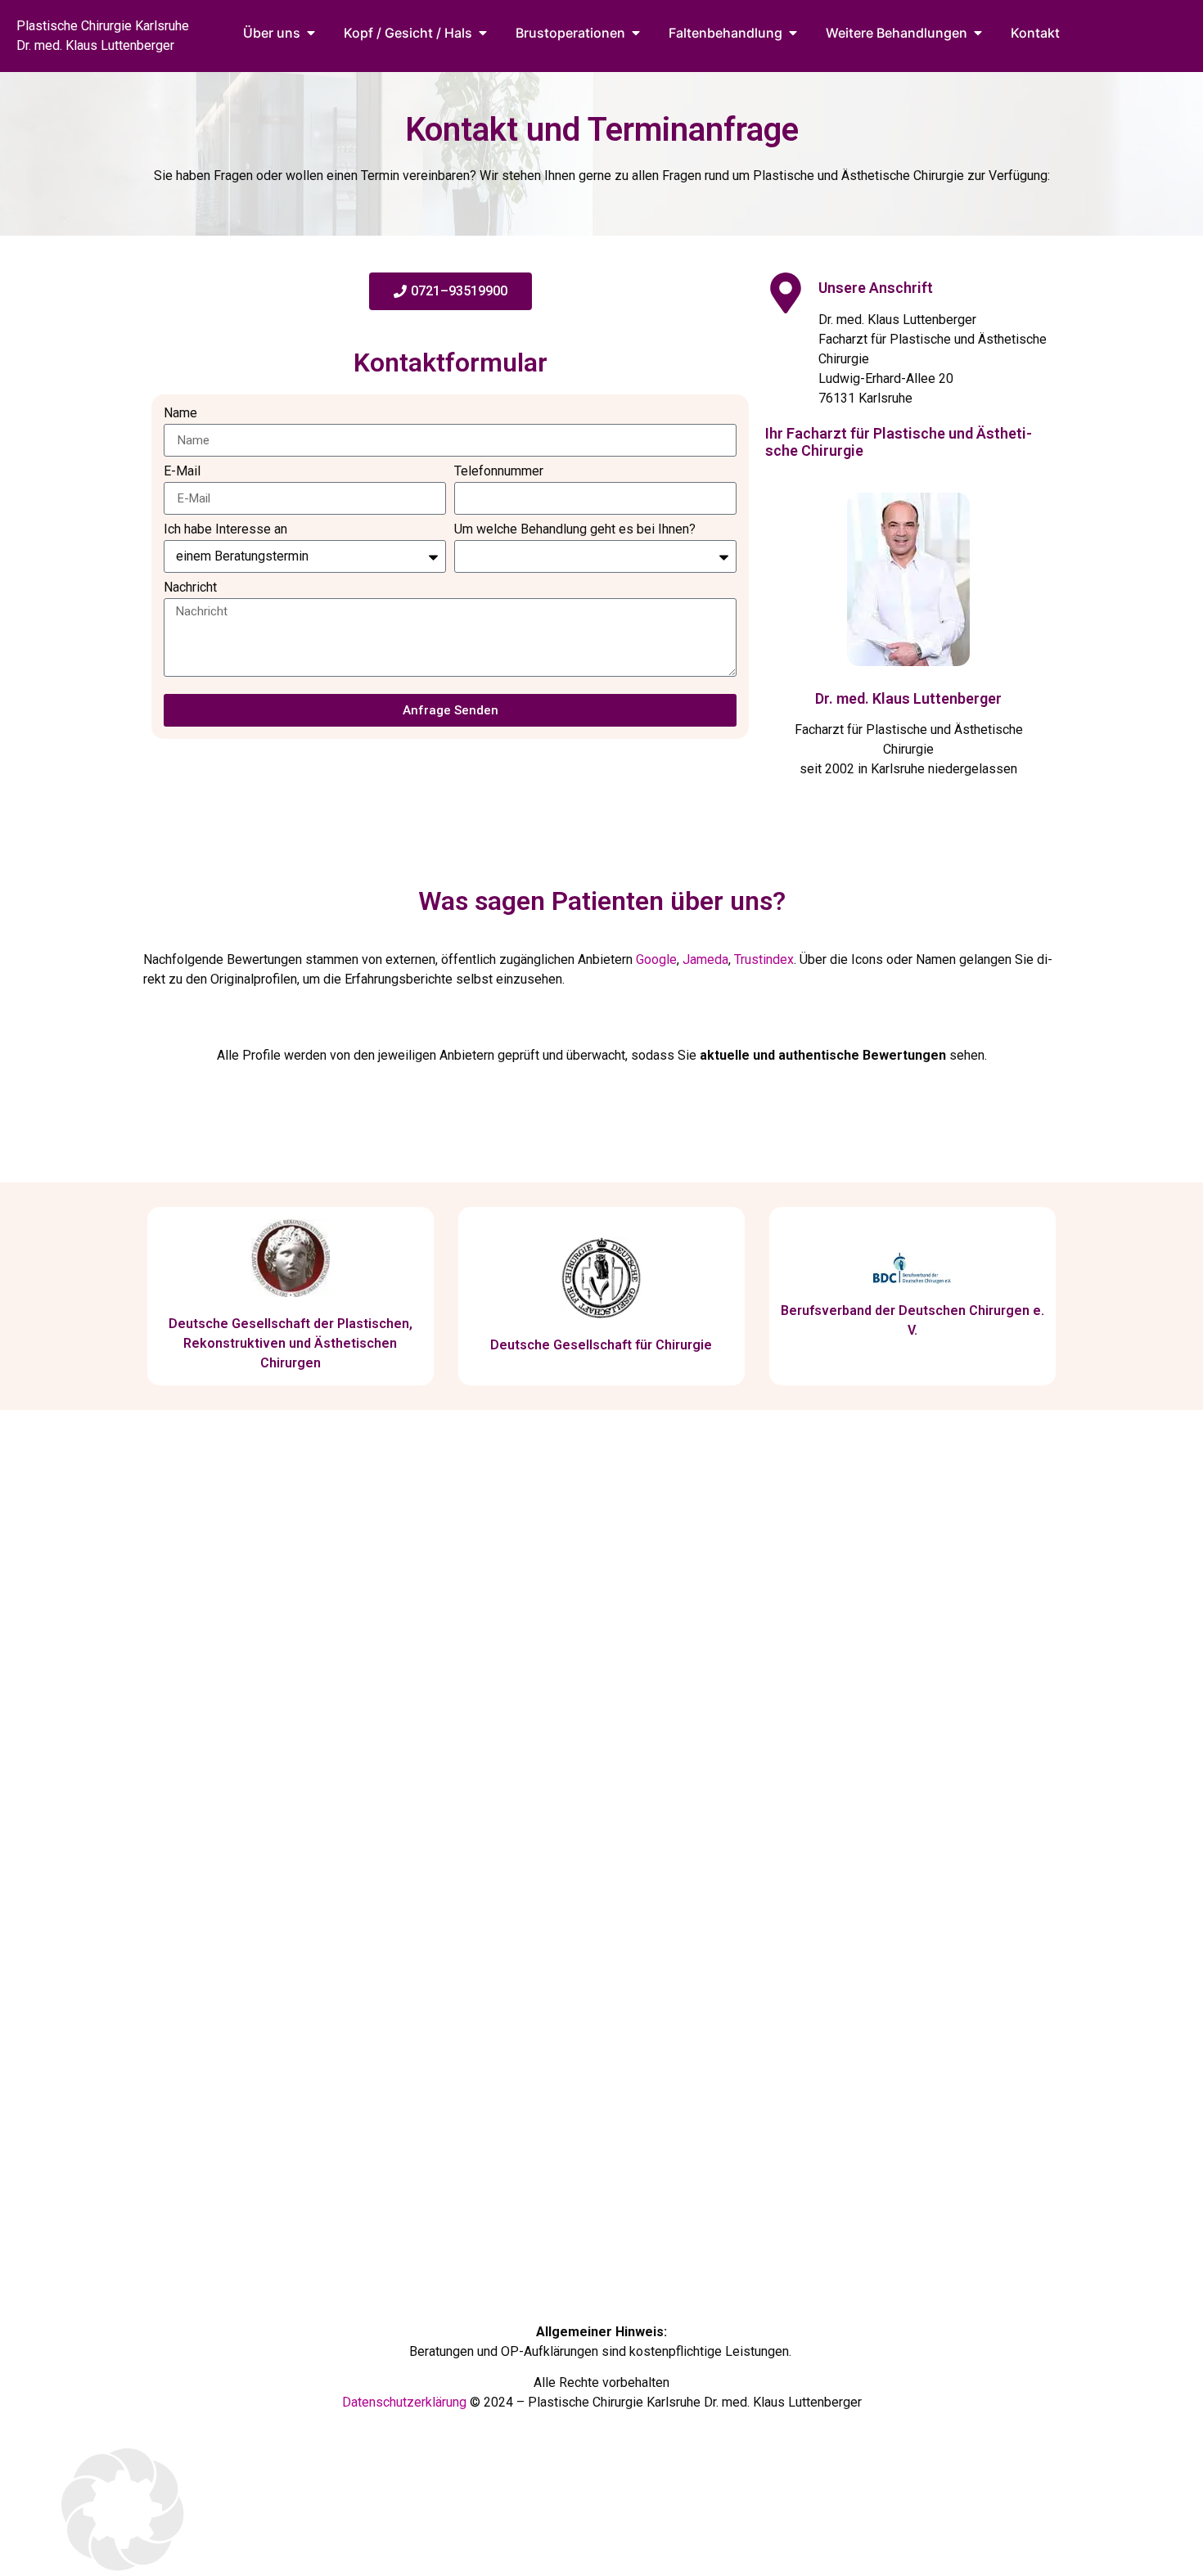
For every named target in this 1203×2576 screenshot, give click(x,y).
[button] (601, 2512)
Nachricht (190, 588)
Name (180, 414)
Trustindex (764, 959)
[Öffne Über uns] (311, 33)
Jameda (705, 959)
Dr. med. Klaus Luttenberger (908, 698)
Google (656, 959)
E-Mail (182, 472)
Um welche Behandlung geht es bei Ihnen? (575, 530)
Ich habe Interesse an (225, 530)
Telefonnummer (499, 472)
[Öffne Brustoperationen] (636, 33)
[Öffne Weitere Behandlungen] (978, 33)
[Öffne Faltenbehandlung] (793, 33)
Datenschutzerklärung (404, 2402)
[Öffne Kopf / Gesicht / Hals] (483, 33)
